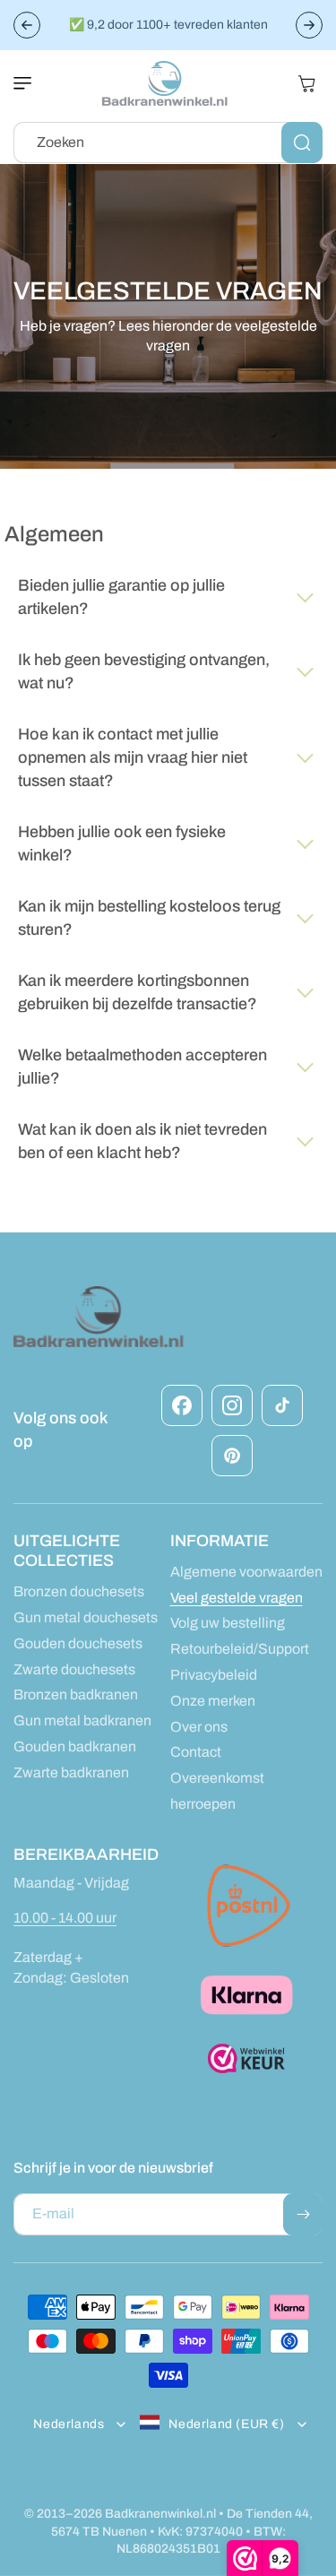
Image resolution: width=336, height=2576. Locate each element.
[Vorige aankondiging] (27, 25)
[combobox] (168, 143)
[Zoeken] (302, 143)
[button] (31, 83)
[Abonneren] (303, 2214)
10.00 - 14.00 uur (65, 1918)
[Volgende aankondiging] (309, 25)
